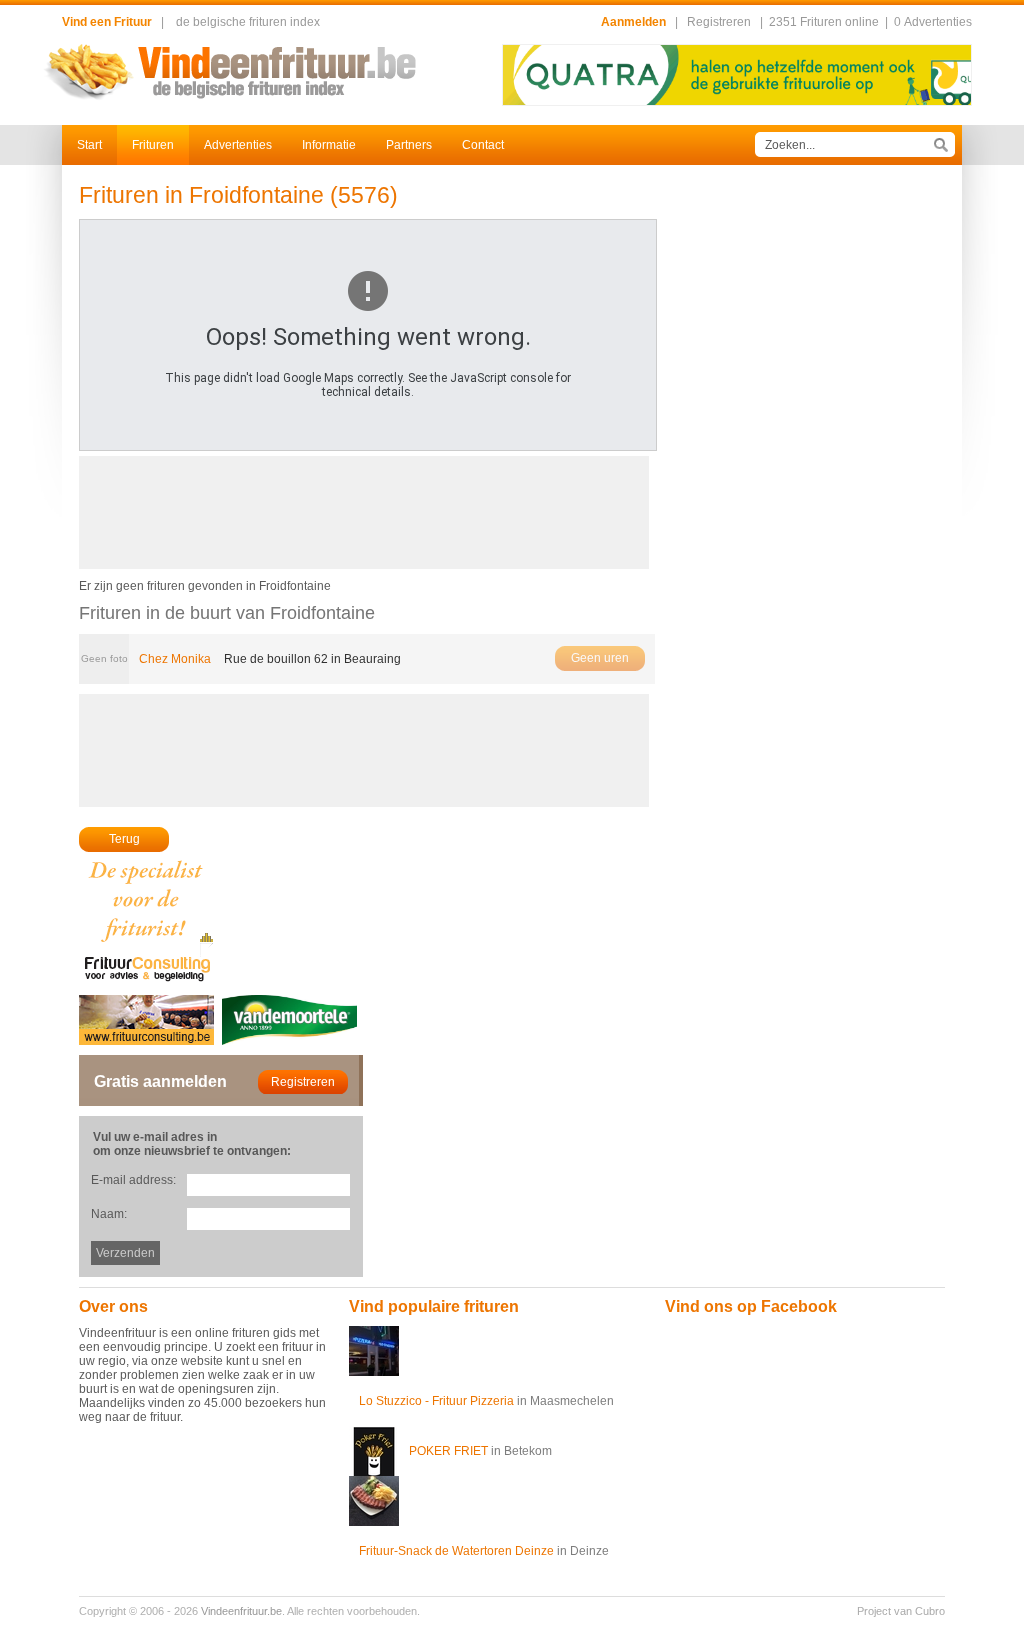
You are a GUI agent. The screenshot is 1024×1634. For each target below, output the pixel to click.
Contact (483, 145)
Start (89, 145)
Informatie (329, 145)
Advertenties (238, 145)
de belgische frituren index (248, 22)
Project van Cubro (901, 1611)
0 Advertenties (933, 22)
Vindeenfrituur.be (241, 1611)
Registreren (719, 22)
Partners (409, 145)
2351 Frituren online (824, 22)
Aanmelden (633, 22)
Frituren (153, 145)
